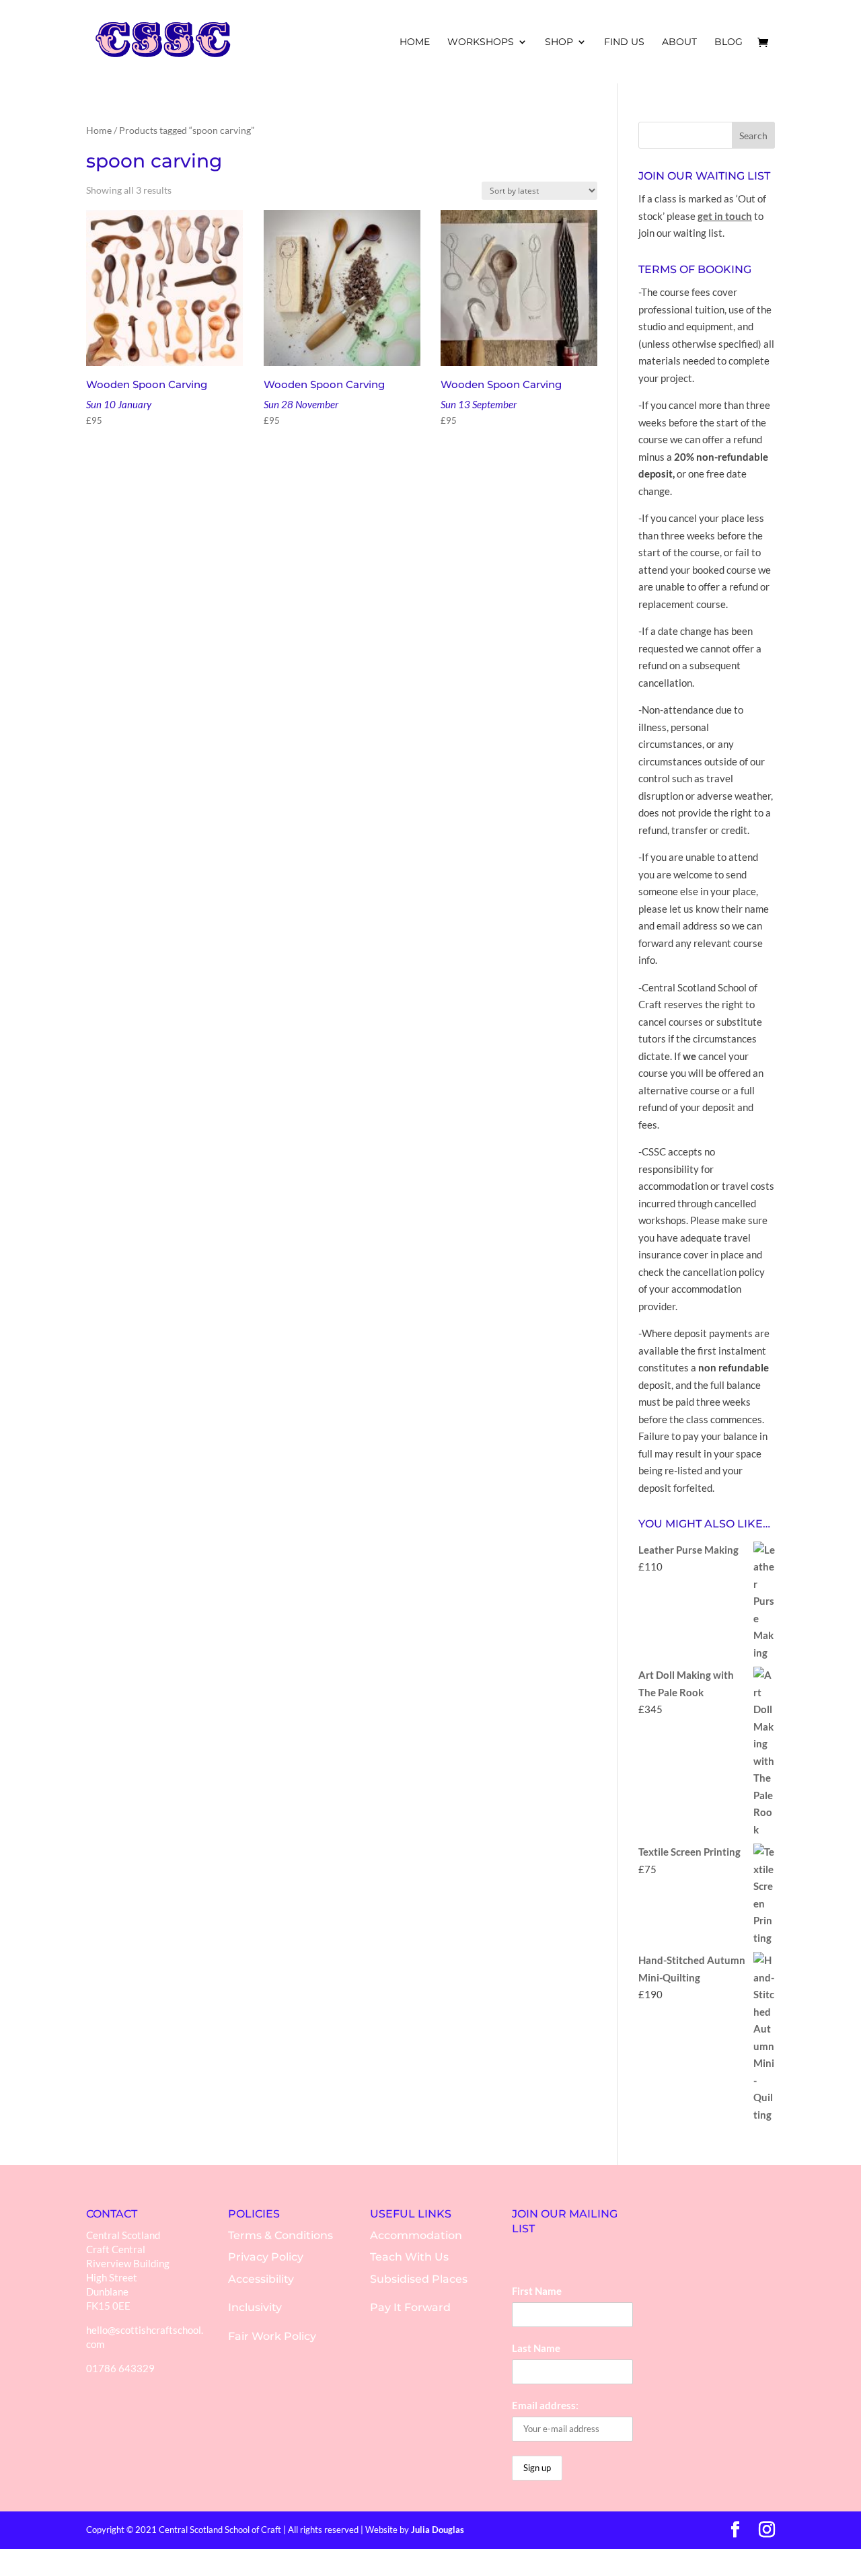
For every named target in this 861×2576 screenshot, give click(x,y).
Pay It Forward (410, 2307)
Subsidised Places (419, 2279)
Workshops (481, 42)
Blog (728, 42)
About (679, 42)
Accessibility (261, 2279)
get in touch (725, 216)
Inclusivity (255, 2307)
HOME (415, 42)
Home (99, 130)
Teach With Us (409, 2257)
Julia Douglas (438, 2530)
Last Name (536, 2348)
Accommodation (416, 2235)
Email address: (545, 2405)
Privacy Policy (266, 2257)
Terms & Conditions (280, 2235)
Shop (559, 42)
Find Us (624, 42)
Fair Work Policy (272, 2336)
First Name (537, 2291)
